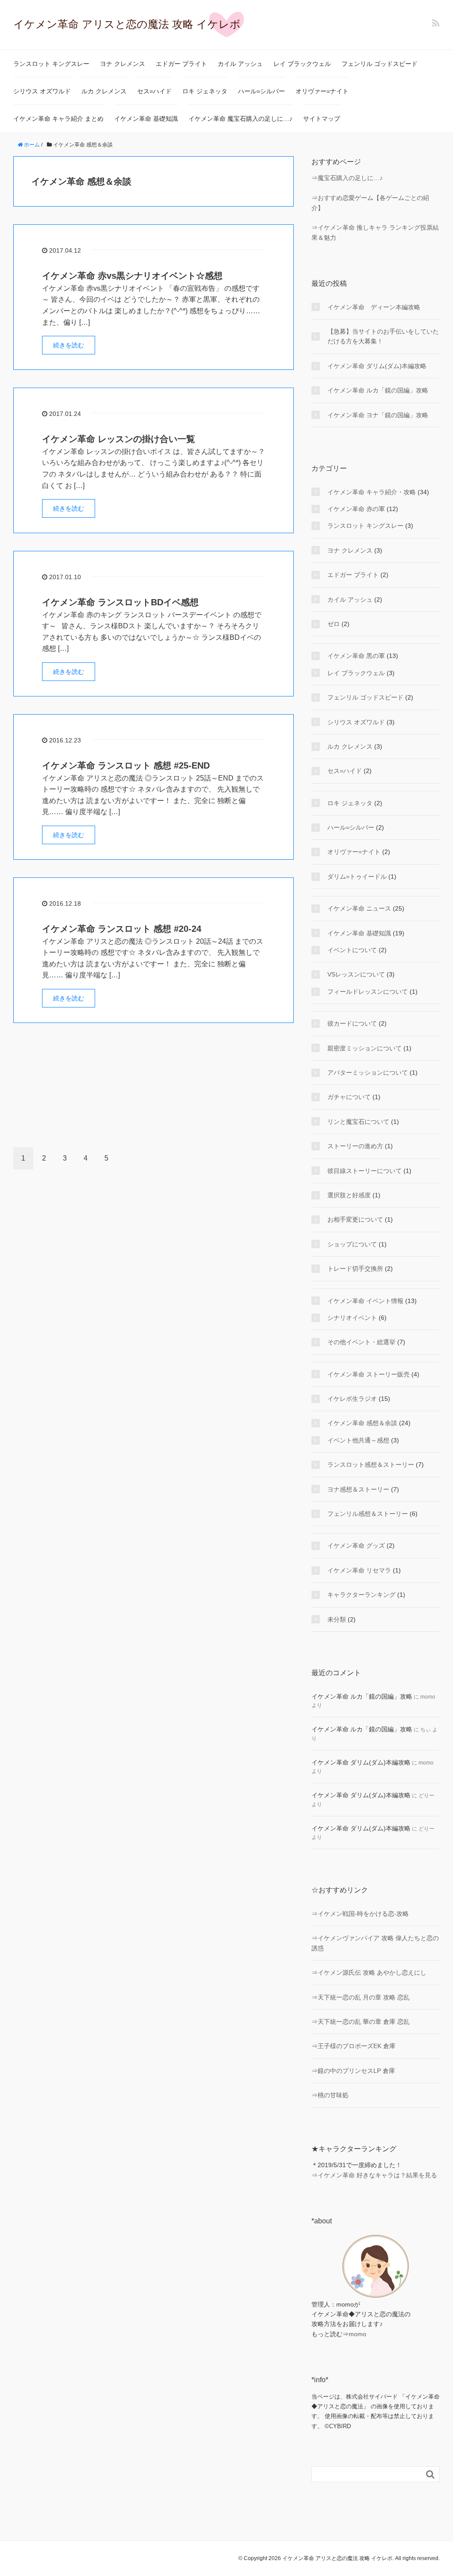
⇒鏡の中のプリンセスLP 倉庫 (353, 2071)
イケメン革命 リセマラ (359, 1570)
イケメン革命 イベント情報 (365, 1301)
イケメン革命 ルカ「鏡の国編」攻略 (378, 390)
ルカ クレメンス (104, 91)
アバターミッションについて (368, 1073)
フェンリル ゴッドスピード (380, 64)
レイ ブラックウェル (302, 64)
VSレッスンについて (356, 974)
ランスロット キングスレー (51, 64)
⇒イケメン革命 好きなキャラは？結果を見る (374, 2175)
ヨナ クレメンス (123, 64)
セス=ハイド (154, 91)
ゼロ (334, 624)
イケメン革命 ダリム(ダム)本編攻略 (377, 366)
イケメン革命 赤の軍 (356, 509)
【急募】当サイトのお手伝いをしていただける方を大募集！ (383, 336)
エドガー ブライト (181, 64)
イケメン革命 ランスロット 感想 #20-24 (122, 929)
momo (357, 2334)
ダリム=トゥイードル (357, 877)
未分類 (337, 1619)
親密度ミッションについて (365, 1048)
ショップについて (352, 1244)
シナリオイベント (352, 1318)
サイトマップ (322, 119)
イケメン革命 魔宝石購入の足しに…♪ (240, 119)
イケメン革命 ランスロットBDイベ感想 (120, 602)
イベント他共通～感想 (358, 1440)
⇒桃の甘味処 (330, 2095)
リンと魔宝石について (358, 1122)
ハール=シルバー (261, 91)
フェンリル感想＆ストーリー (368, 1514)
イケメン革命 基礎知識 (146, 119)
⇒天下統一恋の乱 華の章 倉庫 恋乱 (361, 2022)
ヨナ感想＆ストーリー (358, 1489)
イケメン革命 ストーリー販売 (369, 1374)
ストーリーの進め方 (355, 1146)
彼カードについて (352, 1023)
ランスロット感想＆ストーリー (371, 1465)
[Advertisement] (154, 1088)
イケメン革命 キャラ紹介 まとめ (58, 119)
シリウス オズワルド (42, 91)
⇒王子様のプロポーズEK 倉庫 (353, 2046)
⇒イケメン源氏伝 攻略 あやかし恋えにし (369, 1972)
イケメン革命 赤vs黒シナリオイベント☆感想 (132, 276)
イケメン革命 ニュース (359, 908)
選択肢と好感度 (349, 1195)
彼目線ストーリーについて (365, 1171)
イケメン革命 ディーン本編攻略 (374, 307)
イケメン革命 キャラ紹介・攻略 (372, 492)
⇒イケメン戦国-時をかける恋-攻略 (360, 1914)
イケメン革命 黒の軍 (356, 656)
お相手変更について (355, 1219)
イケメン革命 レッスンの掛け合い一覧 (119, 439)
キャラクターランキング (361, 1595)
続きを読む (69, 345)
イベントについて (352, 950)
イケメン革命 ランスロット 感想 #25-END (126, 765)
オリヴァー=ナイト (322, 91)
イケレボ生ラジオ (352, 1399)
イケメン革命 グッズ (356, 1546)
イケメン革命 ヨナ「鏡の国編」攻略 (378, 415)
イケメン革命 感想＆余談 (362, 1423)
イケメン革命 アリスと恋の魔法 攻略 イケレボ (127, 24)
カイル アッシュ (240, 64)
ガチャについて (349, 1097)
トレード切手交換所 (355, 1269)
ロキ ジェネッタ (205, 91)
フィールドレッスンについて (368, 992)
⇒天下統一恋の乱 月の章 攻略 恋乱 (361, 1997)
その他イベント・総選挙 (361, 1342)
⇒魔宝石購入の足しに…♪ (347, 178)
